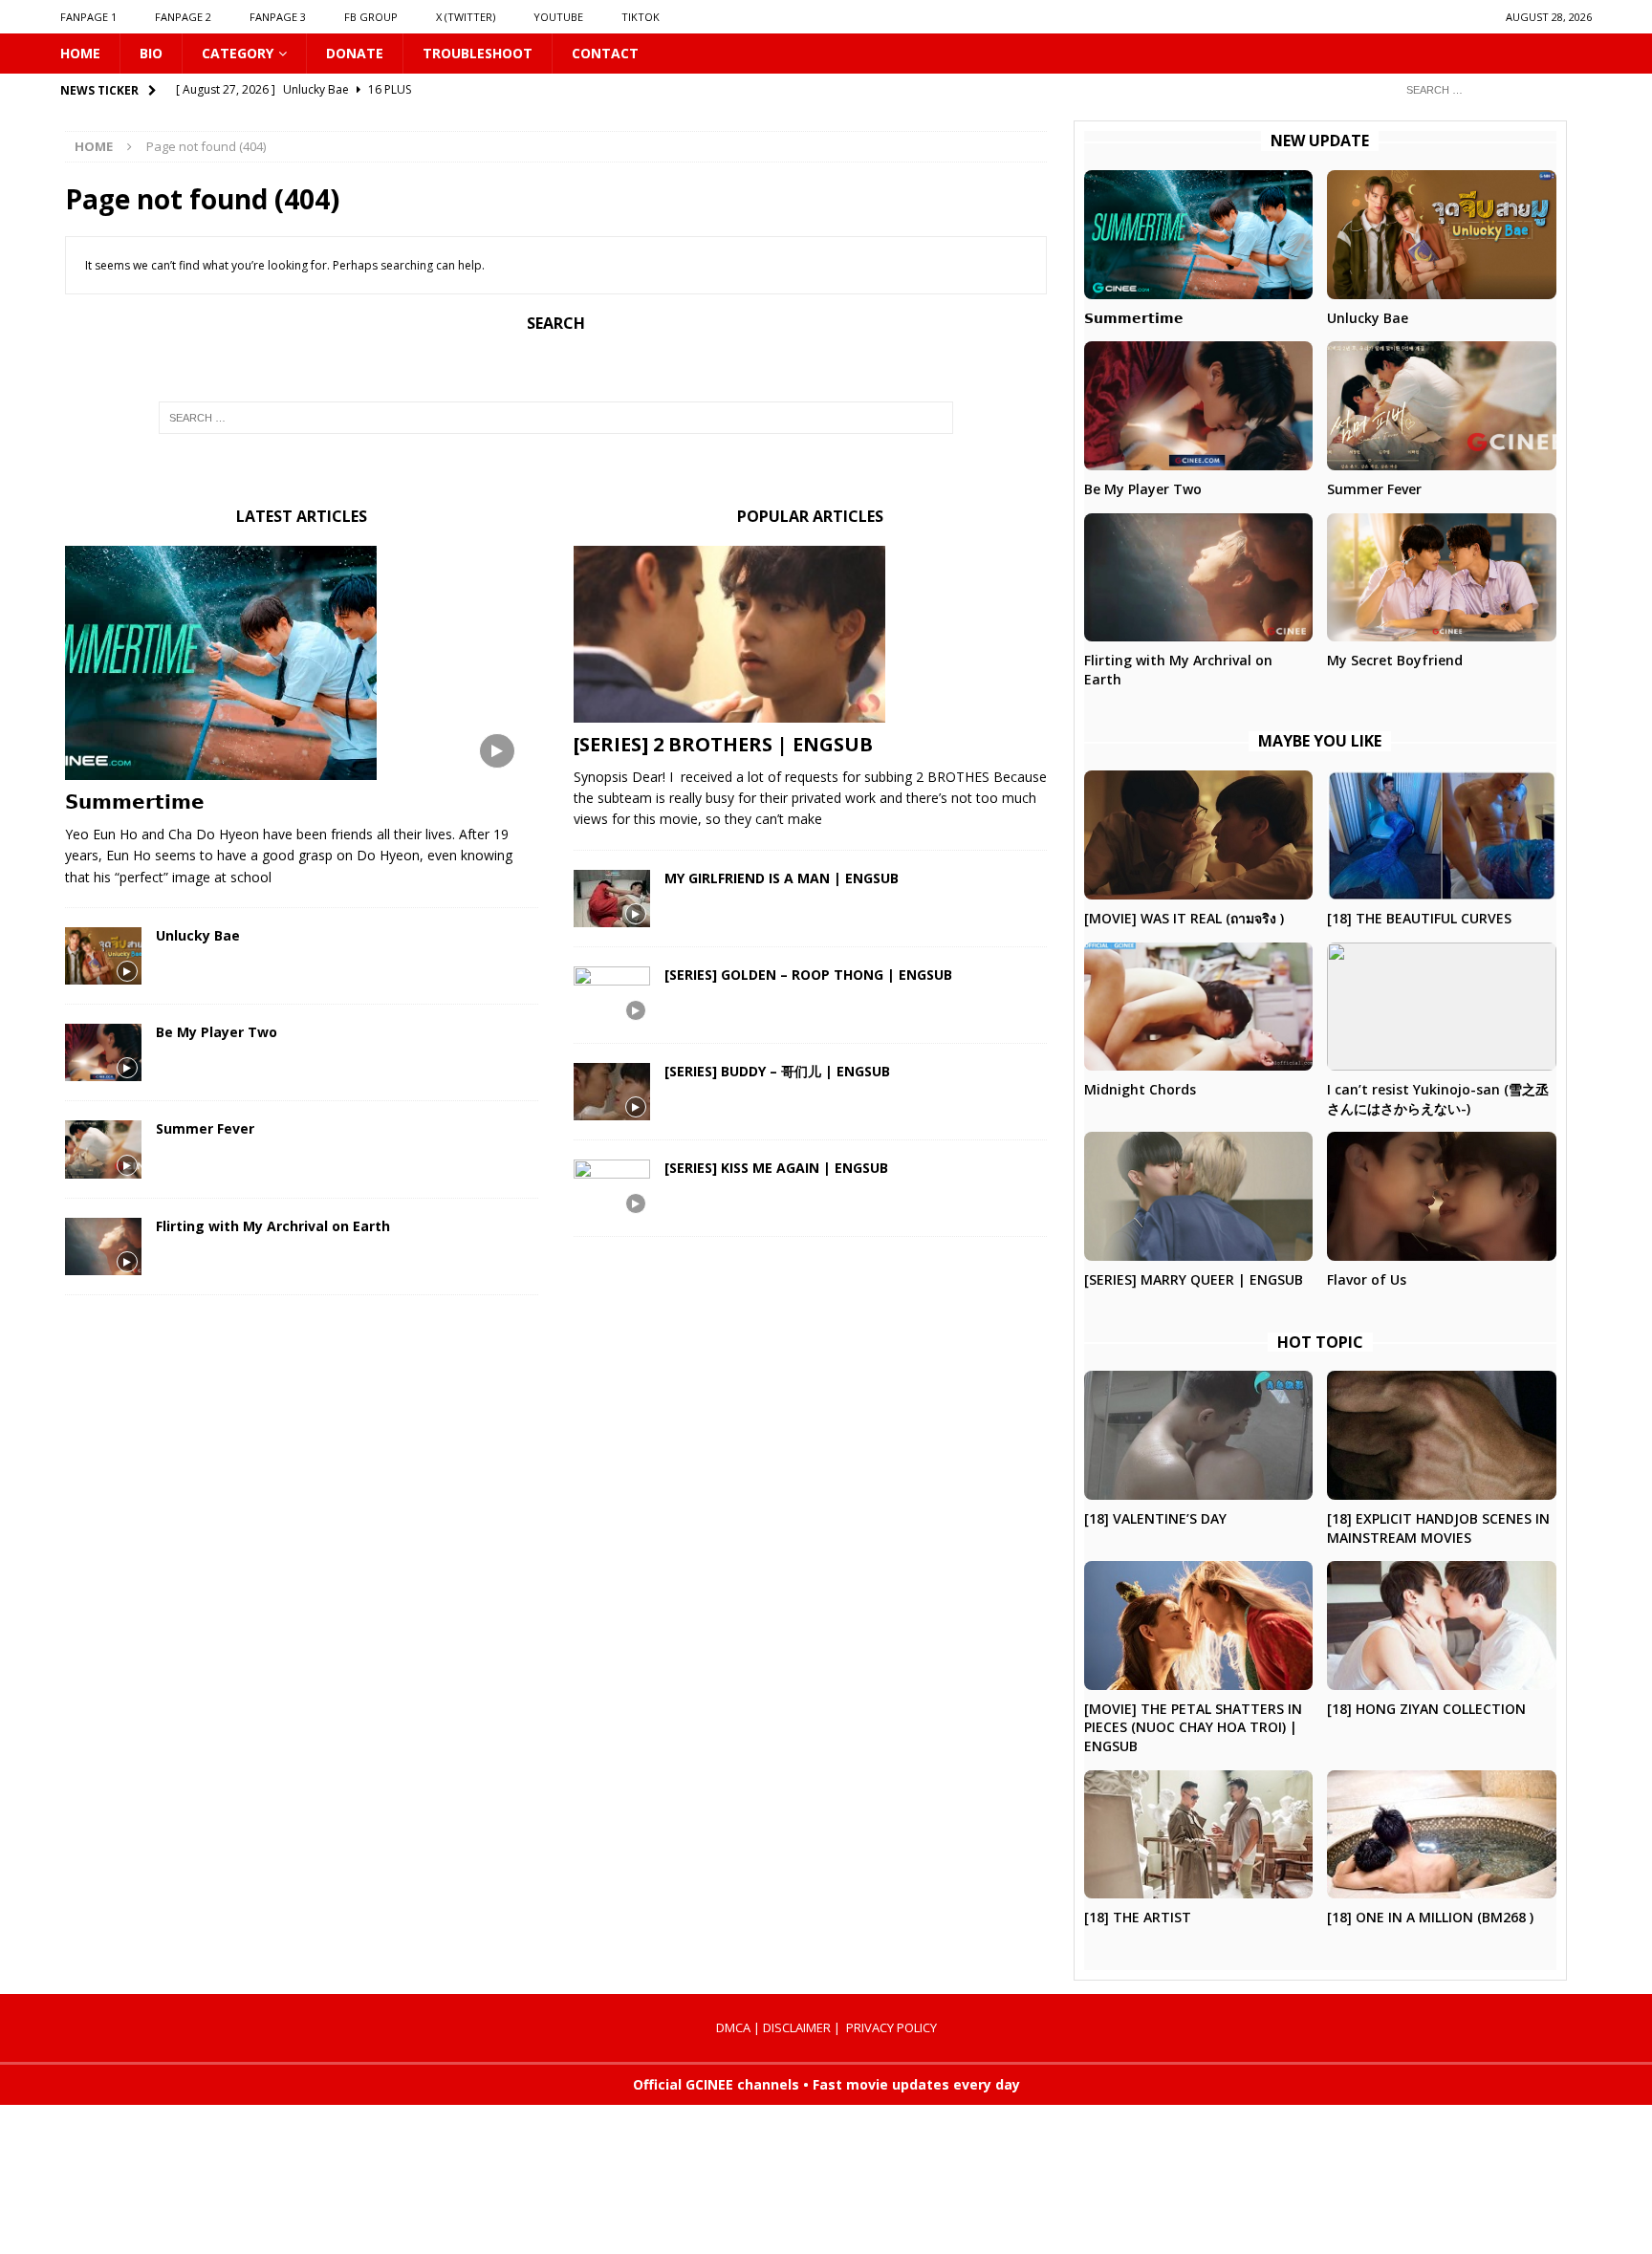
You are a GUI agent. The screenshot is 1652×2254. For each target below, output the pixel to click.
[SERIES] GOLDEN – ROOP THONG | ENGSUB (808, 975)
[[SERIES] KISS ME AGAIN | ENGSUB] (612, 1188)
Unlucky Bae (198, 935)
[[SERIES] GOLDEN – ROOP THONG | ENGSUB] (612, 995)
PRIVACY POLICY (891, 2027)
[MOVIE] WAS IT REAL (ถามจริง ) (1184, 918)
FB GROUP (371, 17)
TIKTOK (641, 17)
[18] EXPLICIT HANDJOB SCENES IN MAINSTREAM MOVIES (1438, 1528)
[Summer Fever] (103, 1149)
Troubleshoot (478, 53)
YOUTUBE (558, 17)
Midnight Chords (1140, 1089)
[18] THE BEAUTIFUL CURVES (1419, 918)
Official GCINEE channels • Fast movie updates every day (826, 2084)
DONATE (355, 53)
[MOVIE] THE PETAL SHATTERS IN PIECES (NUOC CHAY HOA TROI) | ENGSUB (1193, 1727)
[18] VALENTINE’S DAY (1155, 1518)
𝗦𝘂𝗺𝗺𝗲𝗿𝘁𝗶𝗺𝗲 (135, 802)
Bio (151, 53)
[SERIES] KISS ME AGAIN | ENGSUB (776, 1168)
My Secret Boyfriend (1395, 660)
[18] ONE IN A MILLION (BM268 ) (1430, 1917)
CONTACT (605, 53)
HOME (80, 53)
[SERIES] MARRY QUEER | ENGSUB (1194, 1279)
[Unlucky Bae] (103, 956)
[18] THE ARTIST (1138, 1917)
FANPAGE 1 (88, 17)
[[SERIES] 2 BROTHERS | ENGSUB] (810, 634)
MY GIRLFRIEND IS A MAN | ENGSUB (782, 878)
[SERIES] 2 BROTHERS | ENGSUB (723, 744)
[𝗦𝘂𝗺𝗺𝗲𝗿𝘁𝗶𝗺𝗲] (302, 663)
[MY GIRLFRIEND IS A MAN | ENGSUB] (612, 899)
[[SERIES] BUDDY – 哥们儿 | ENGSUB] (612, 1092)
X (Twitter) (466, 17)
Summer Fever (205, 1128)
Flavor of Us (1367, 1279)
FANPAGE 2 (183, 17)
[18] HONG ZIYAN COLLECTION (1426, 1709)
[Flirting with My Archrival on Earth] (103, 1246)
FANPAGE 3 (278, 17)
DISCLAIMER (797, 2027)
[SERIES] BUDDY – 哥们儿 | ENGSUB (777, 1071)
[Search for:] (1491, 89)
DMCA (733, 2027)
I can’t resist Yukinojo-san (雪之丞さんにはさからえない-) (1438, 1099)
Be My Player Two (217, 1032)
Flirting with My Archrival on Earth (273, 1226)
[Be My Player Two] (103, 1052)
